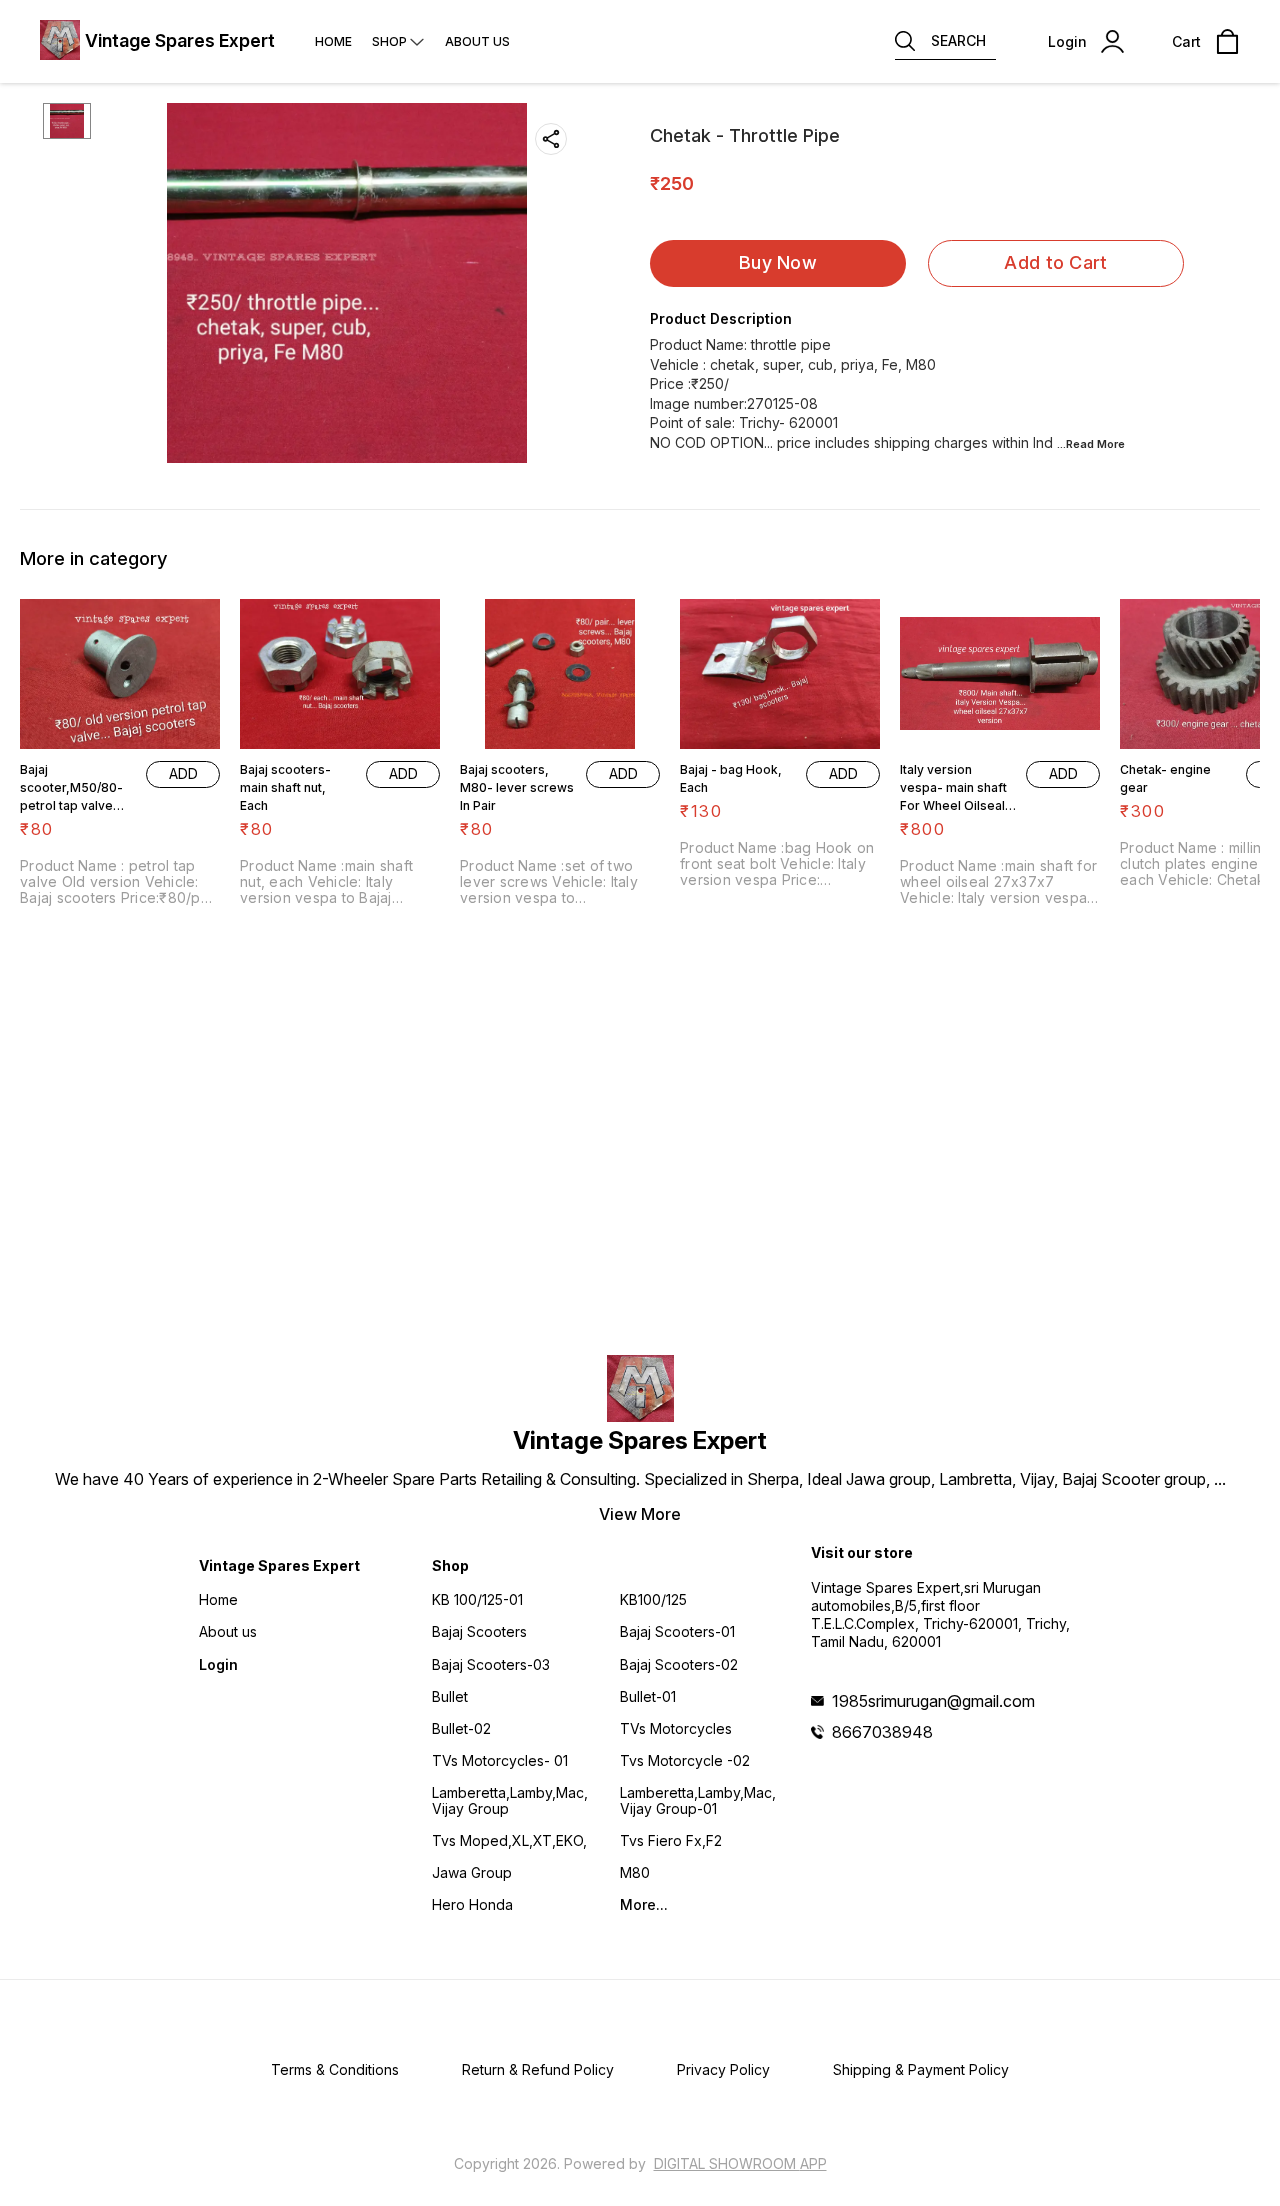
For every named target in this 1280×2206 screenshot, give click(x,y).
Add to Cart (1055, 262)
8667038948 (882, 1732)
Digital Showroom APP (740, 2163)
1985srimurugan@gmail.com (933, 1701)
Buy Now (778, 262)
